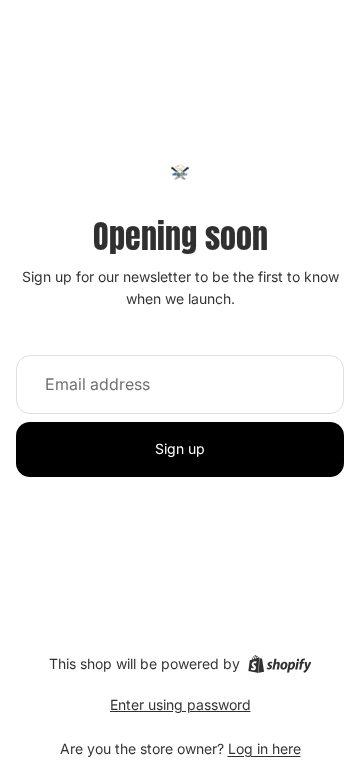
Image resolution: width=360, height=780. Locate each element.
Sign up (180, 448)
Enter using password (180, 704)
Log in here (264, 748)
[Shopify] (279, 664)
